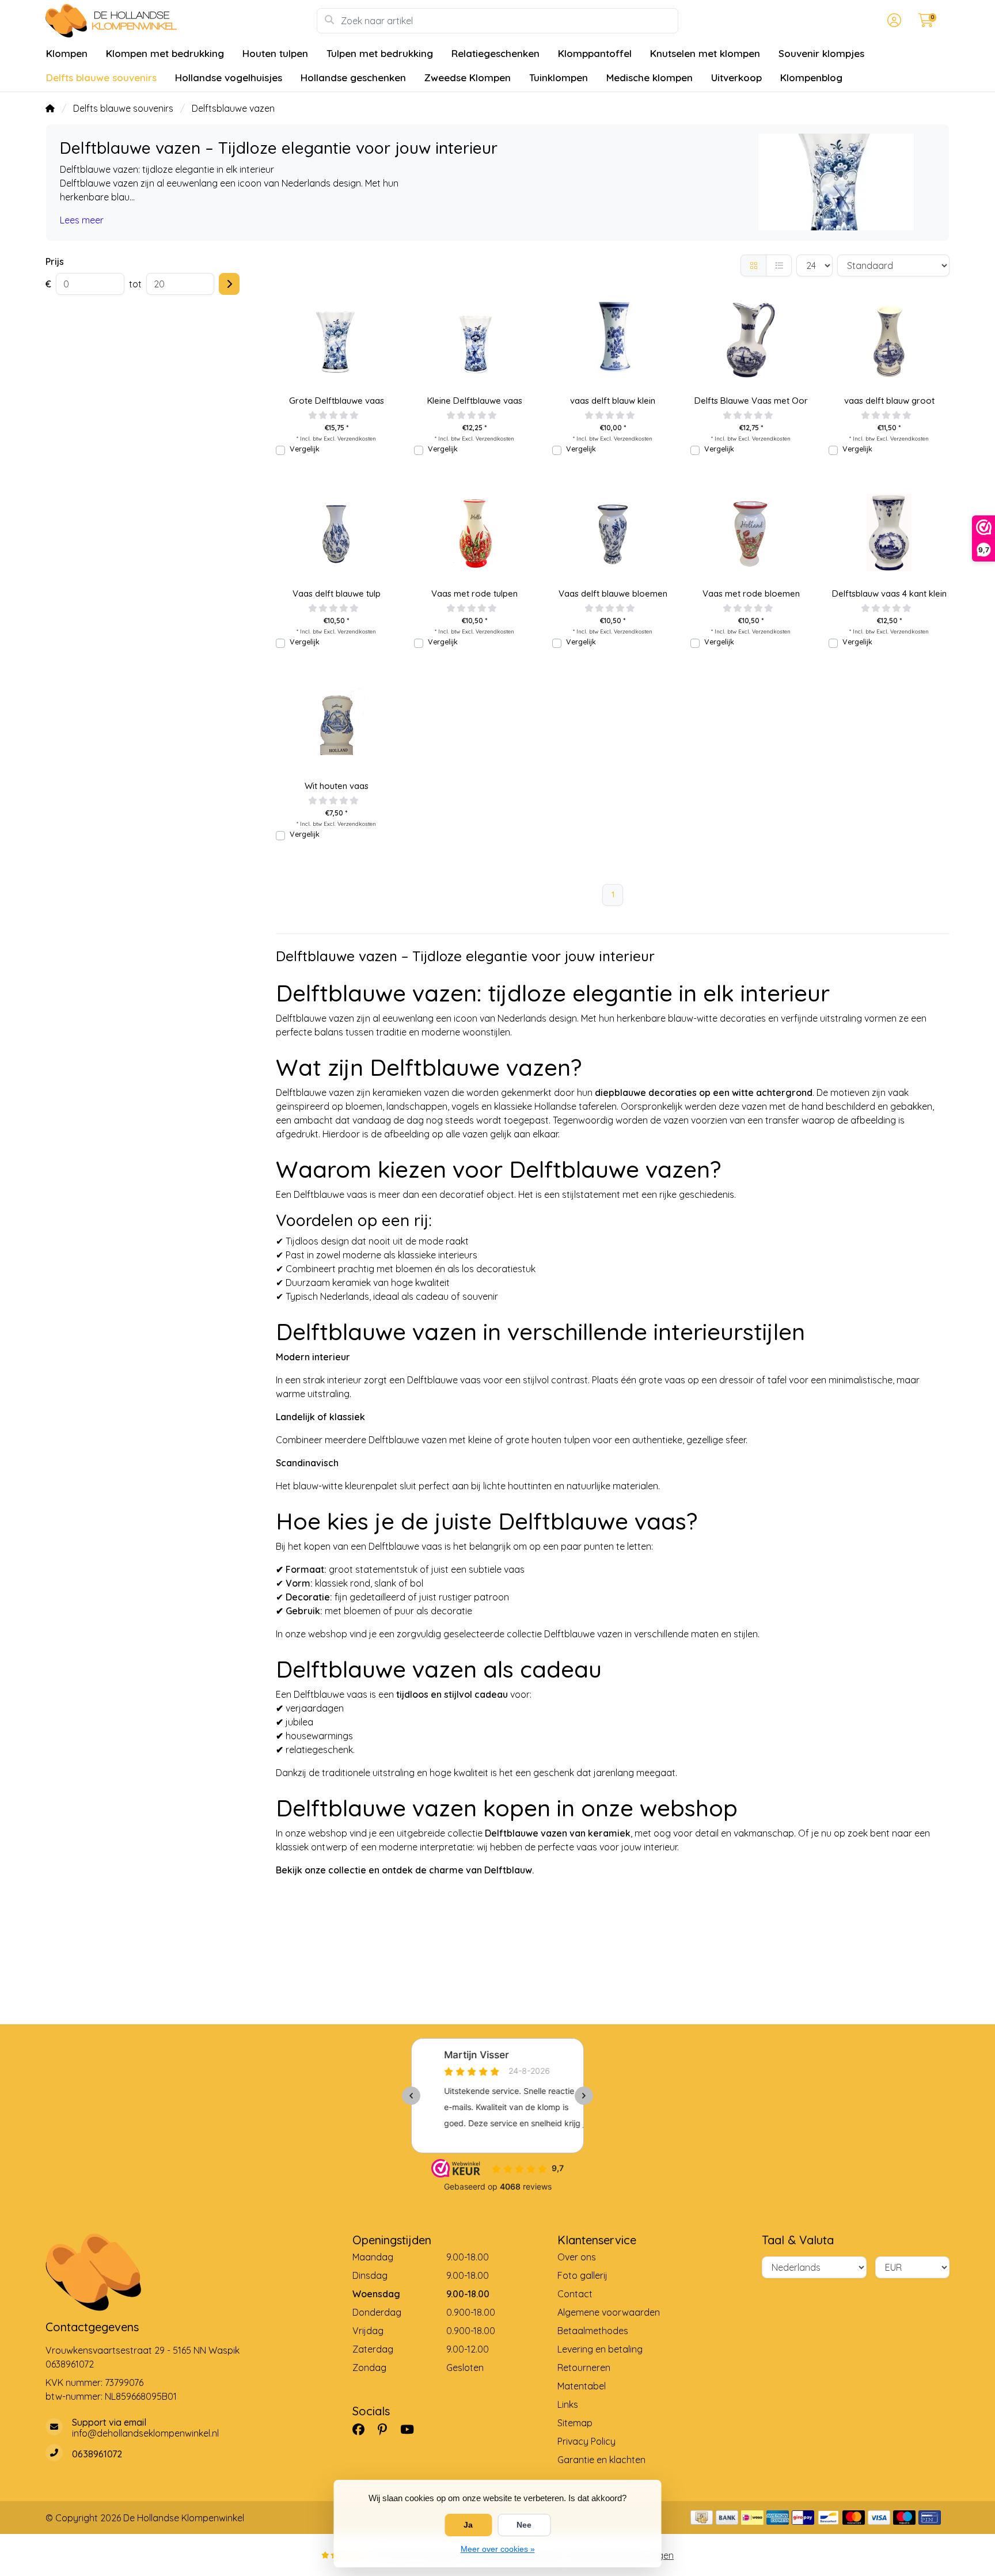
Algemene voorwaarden (609, 2312)
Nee (524, 2525)
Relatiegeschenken (495, 53)
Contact (575, 2294)
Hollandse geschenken (353, 77)
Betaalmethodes (593, 2331)
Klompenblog (811, 77)
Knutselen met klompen (705, 53)
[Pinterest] (387, 2429)
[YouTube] (412, 2429)
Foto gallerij (582, 2275)
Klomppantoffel (595, 53)
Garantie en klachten (601, 2460)
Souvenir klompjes (821, 53)
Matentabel (582, 2386)
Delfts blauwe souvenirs (101, 77)
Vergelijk (305, 449)
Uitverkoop (736, 77)
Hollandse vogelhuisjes (229, 77)
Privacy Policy (586, 2441)
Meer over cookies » (498, 2549)
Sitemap (575, 2423)
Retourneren (584, 2368)
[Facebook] (363, 2429)
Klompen (67, 53)
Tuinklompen (559, 77)
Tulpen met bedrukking (380, 53)
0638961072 (70, 2364)
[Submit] (229, 284)
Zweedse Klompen (468, 77)
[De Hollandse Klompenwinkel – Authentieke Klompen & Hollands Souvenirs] (181, 21)
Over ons (577, 2257)
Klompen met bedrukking (165, 53)
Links (568, 2404)
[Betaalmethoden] (702, 2518)
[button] (893, 21)
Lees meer (82, 220)
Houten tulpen (275, 53)
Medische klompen (650, 77)
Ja (468, 2525)
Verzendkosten (357, 438)
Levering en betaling (600, 2349)
